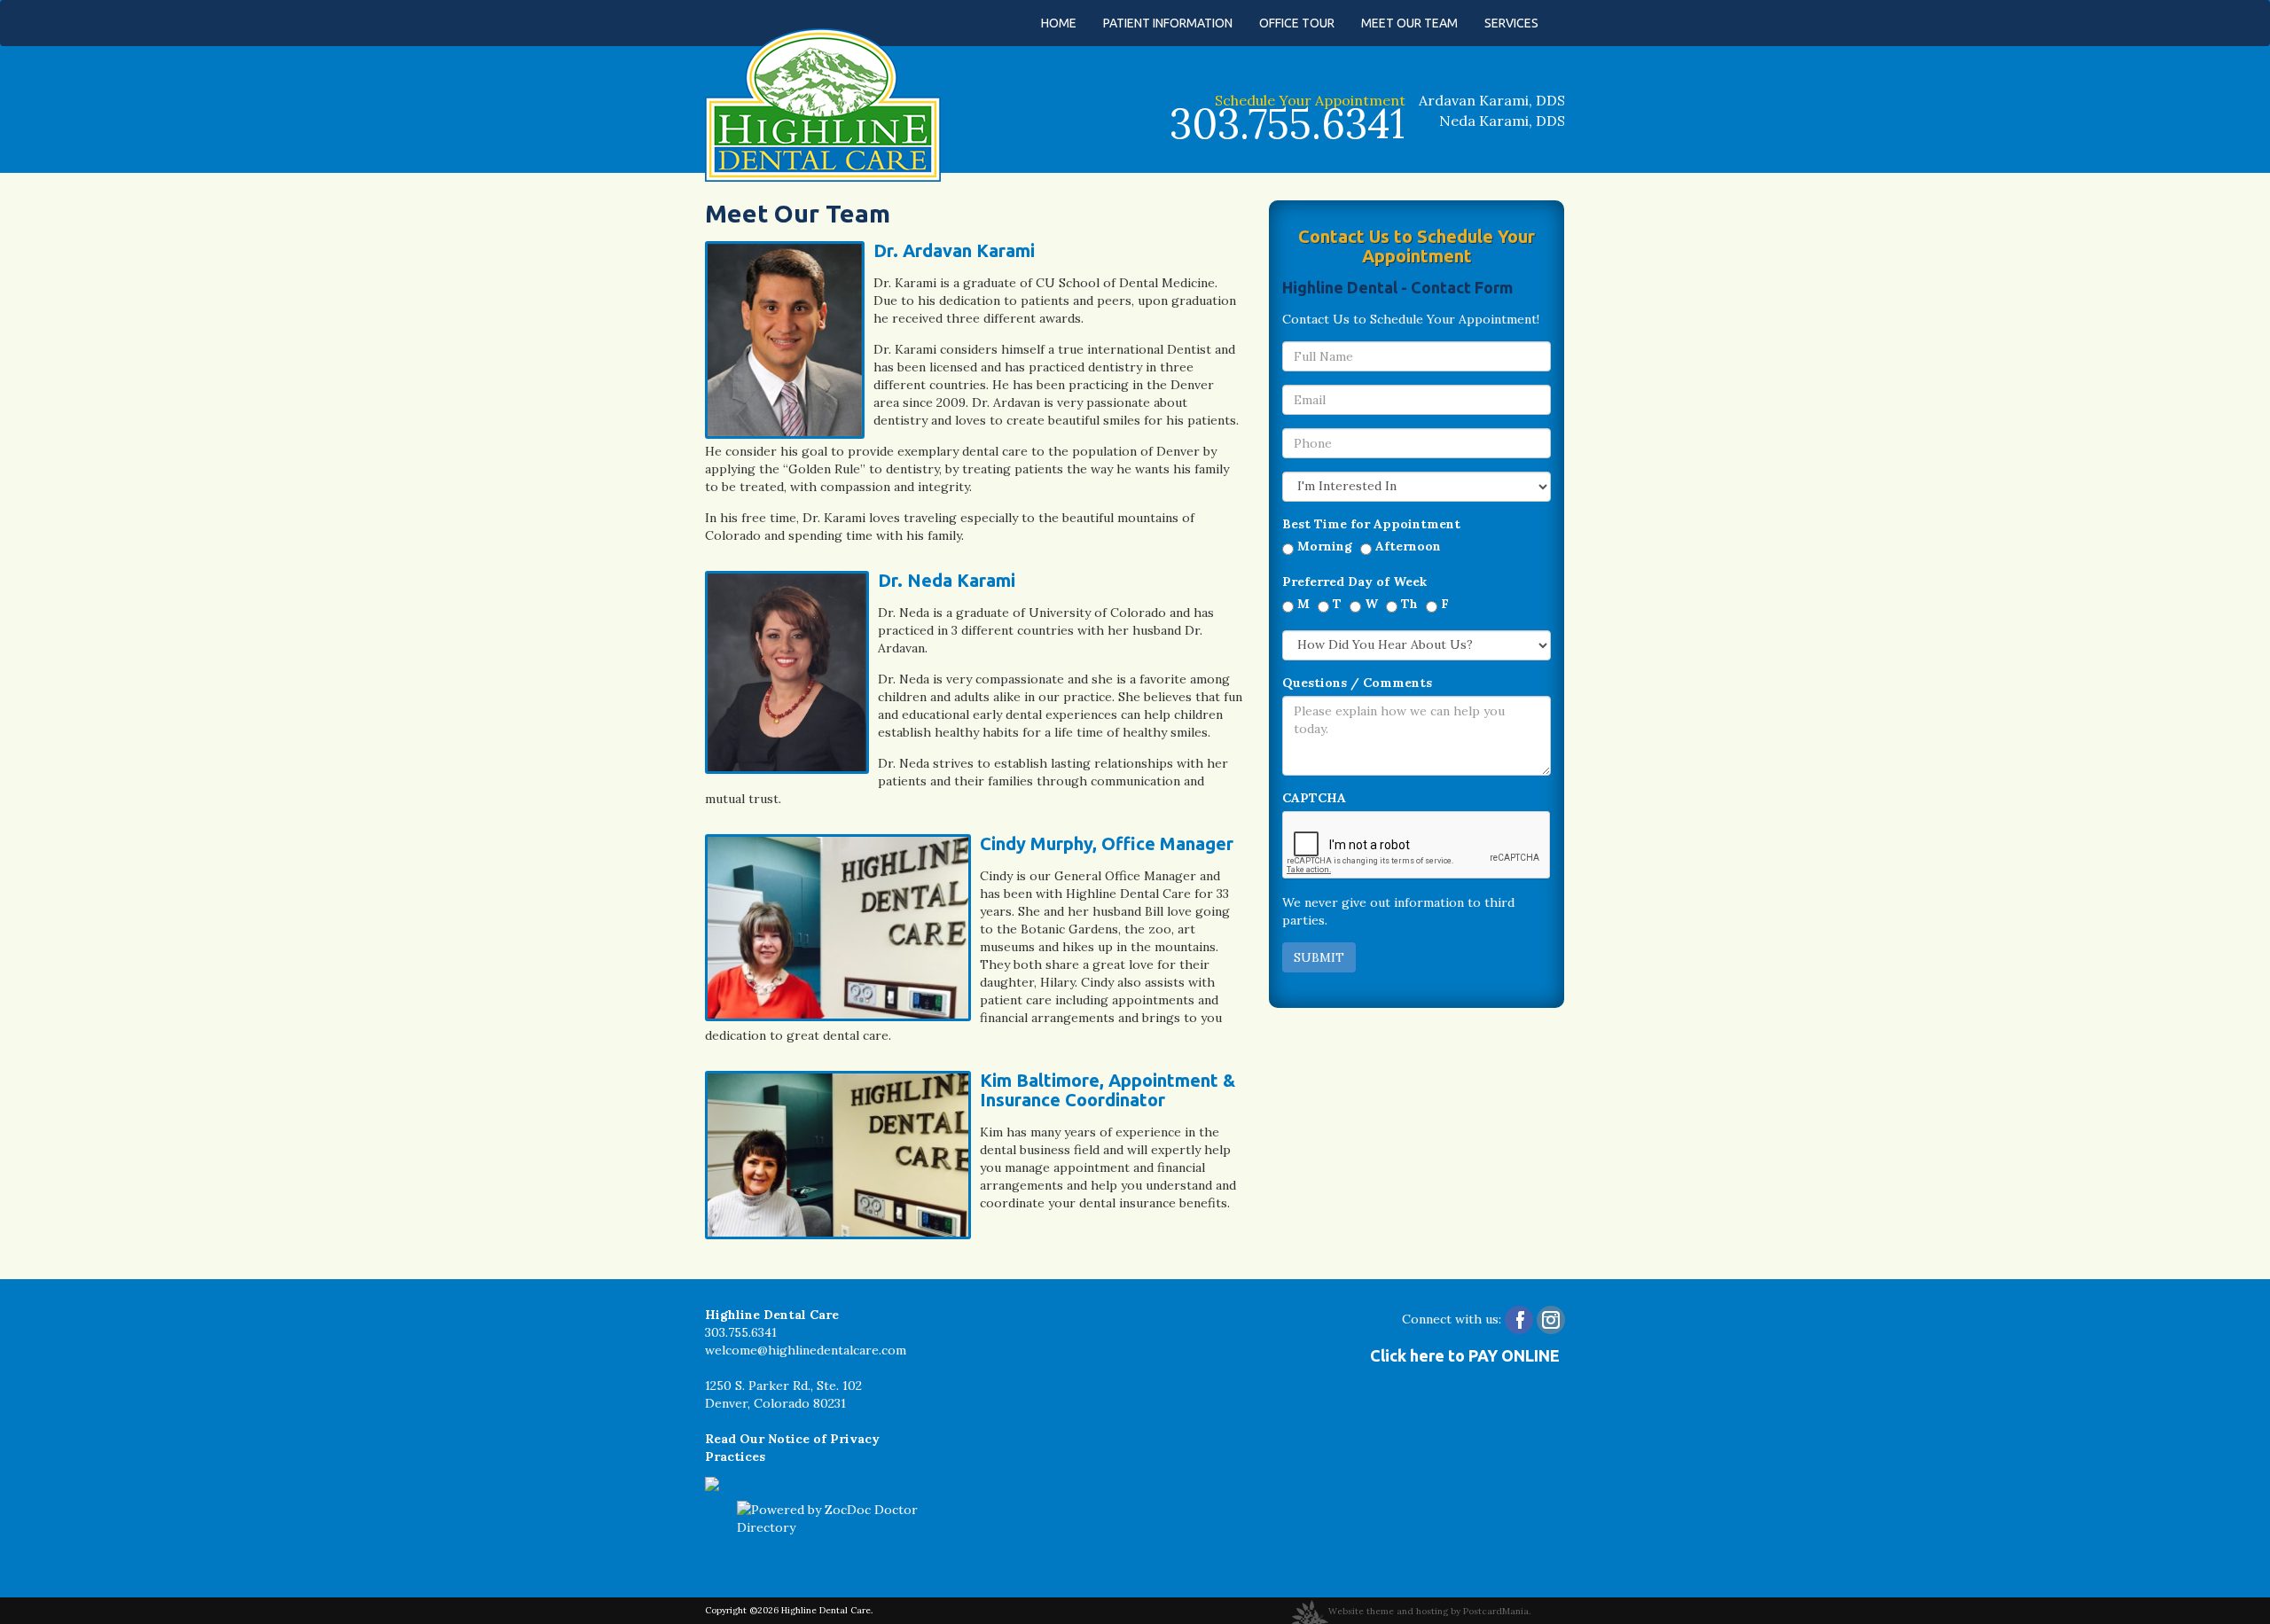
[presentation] (1417, 846)
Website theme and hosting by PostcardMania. (1429, 1611)
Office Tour (1297, 23)
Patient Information (1168, 23)
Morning (1325, 546)
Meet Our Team (1409, 23)
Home (1059, 23)
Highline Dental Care (826, 1610)
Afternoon (1408, 546)
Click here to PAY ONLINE (1465, 1355)
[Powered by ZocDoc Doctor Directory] (834, 1519)
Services (1511, 23)
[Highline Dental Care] (823, 104)
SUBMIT (1319, 957)
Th (1409, 604)
